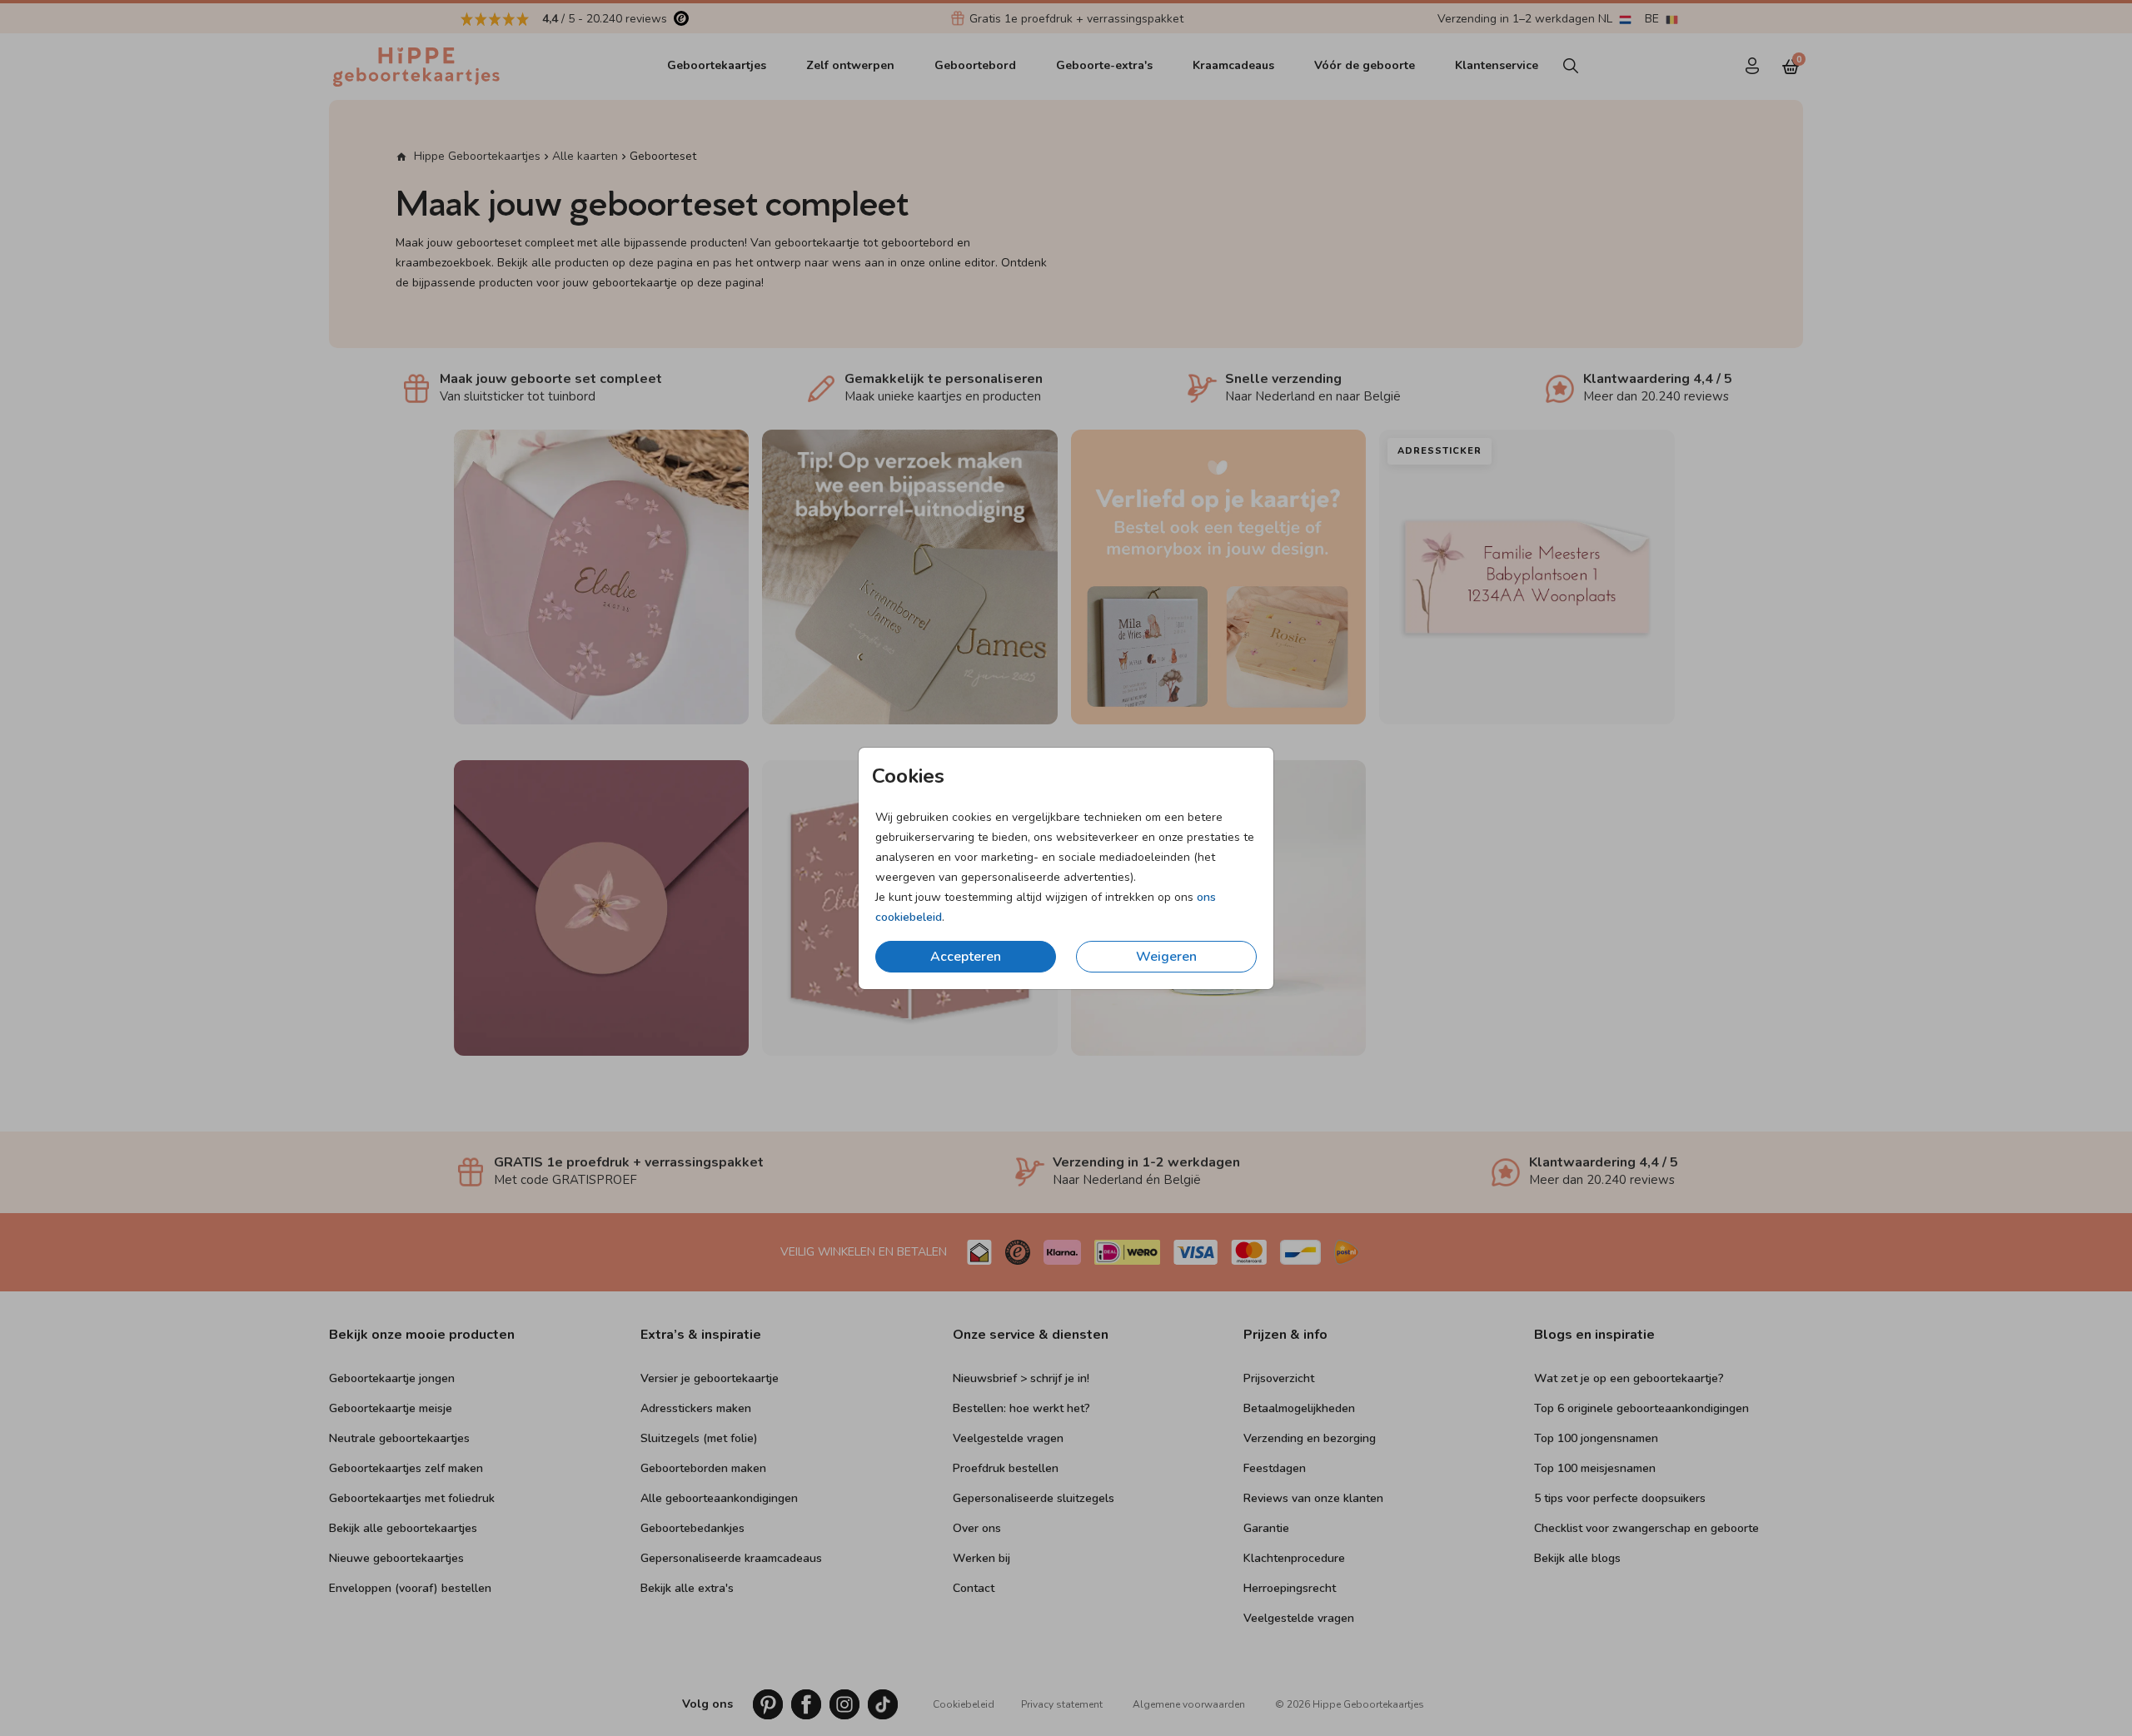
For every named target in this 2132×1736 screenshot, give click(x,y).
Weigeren (1166, 957)
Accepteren (966, 957)
